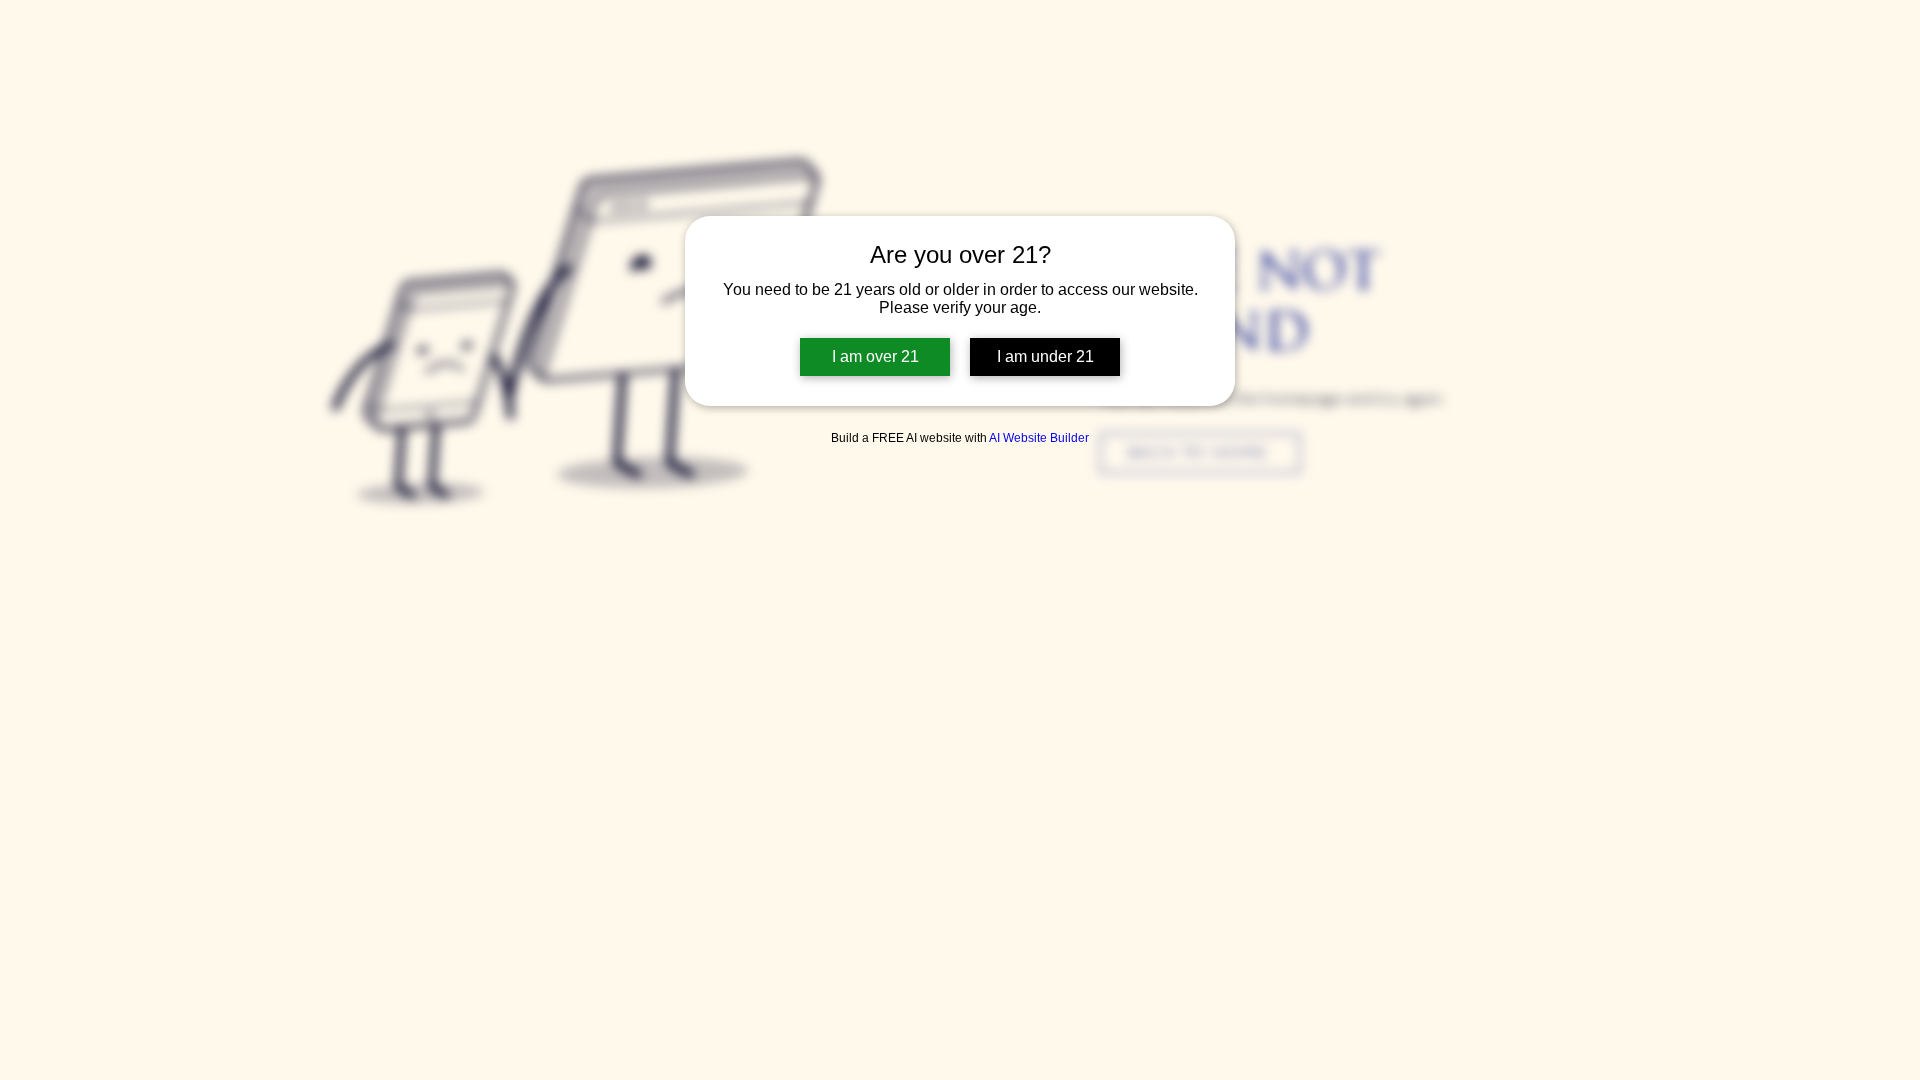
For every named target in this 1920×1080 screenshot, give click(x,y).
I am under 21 (1045, 356)
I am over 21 (875, 356)
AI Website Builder (1039, 438)
